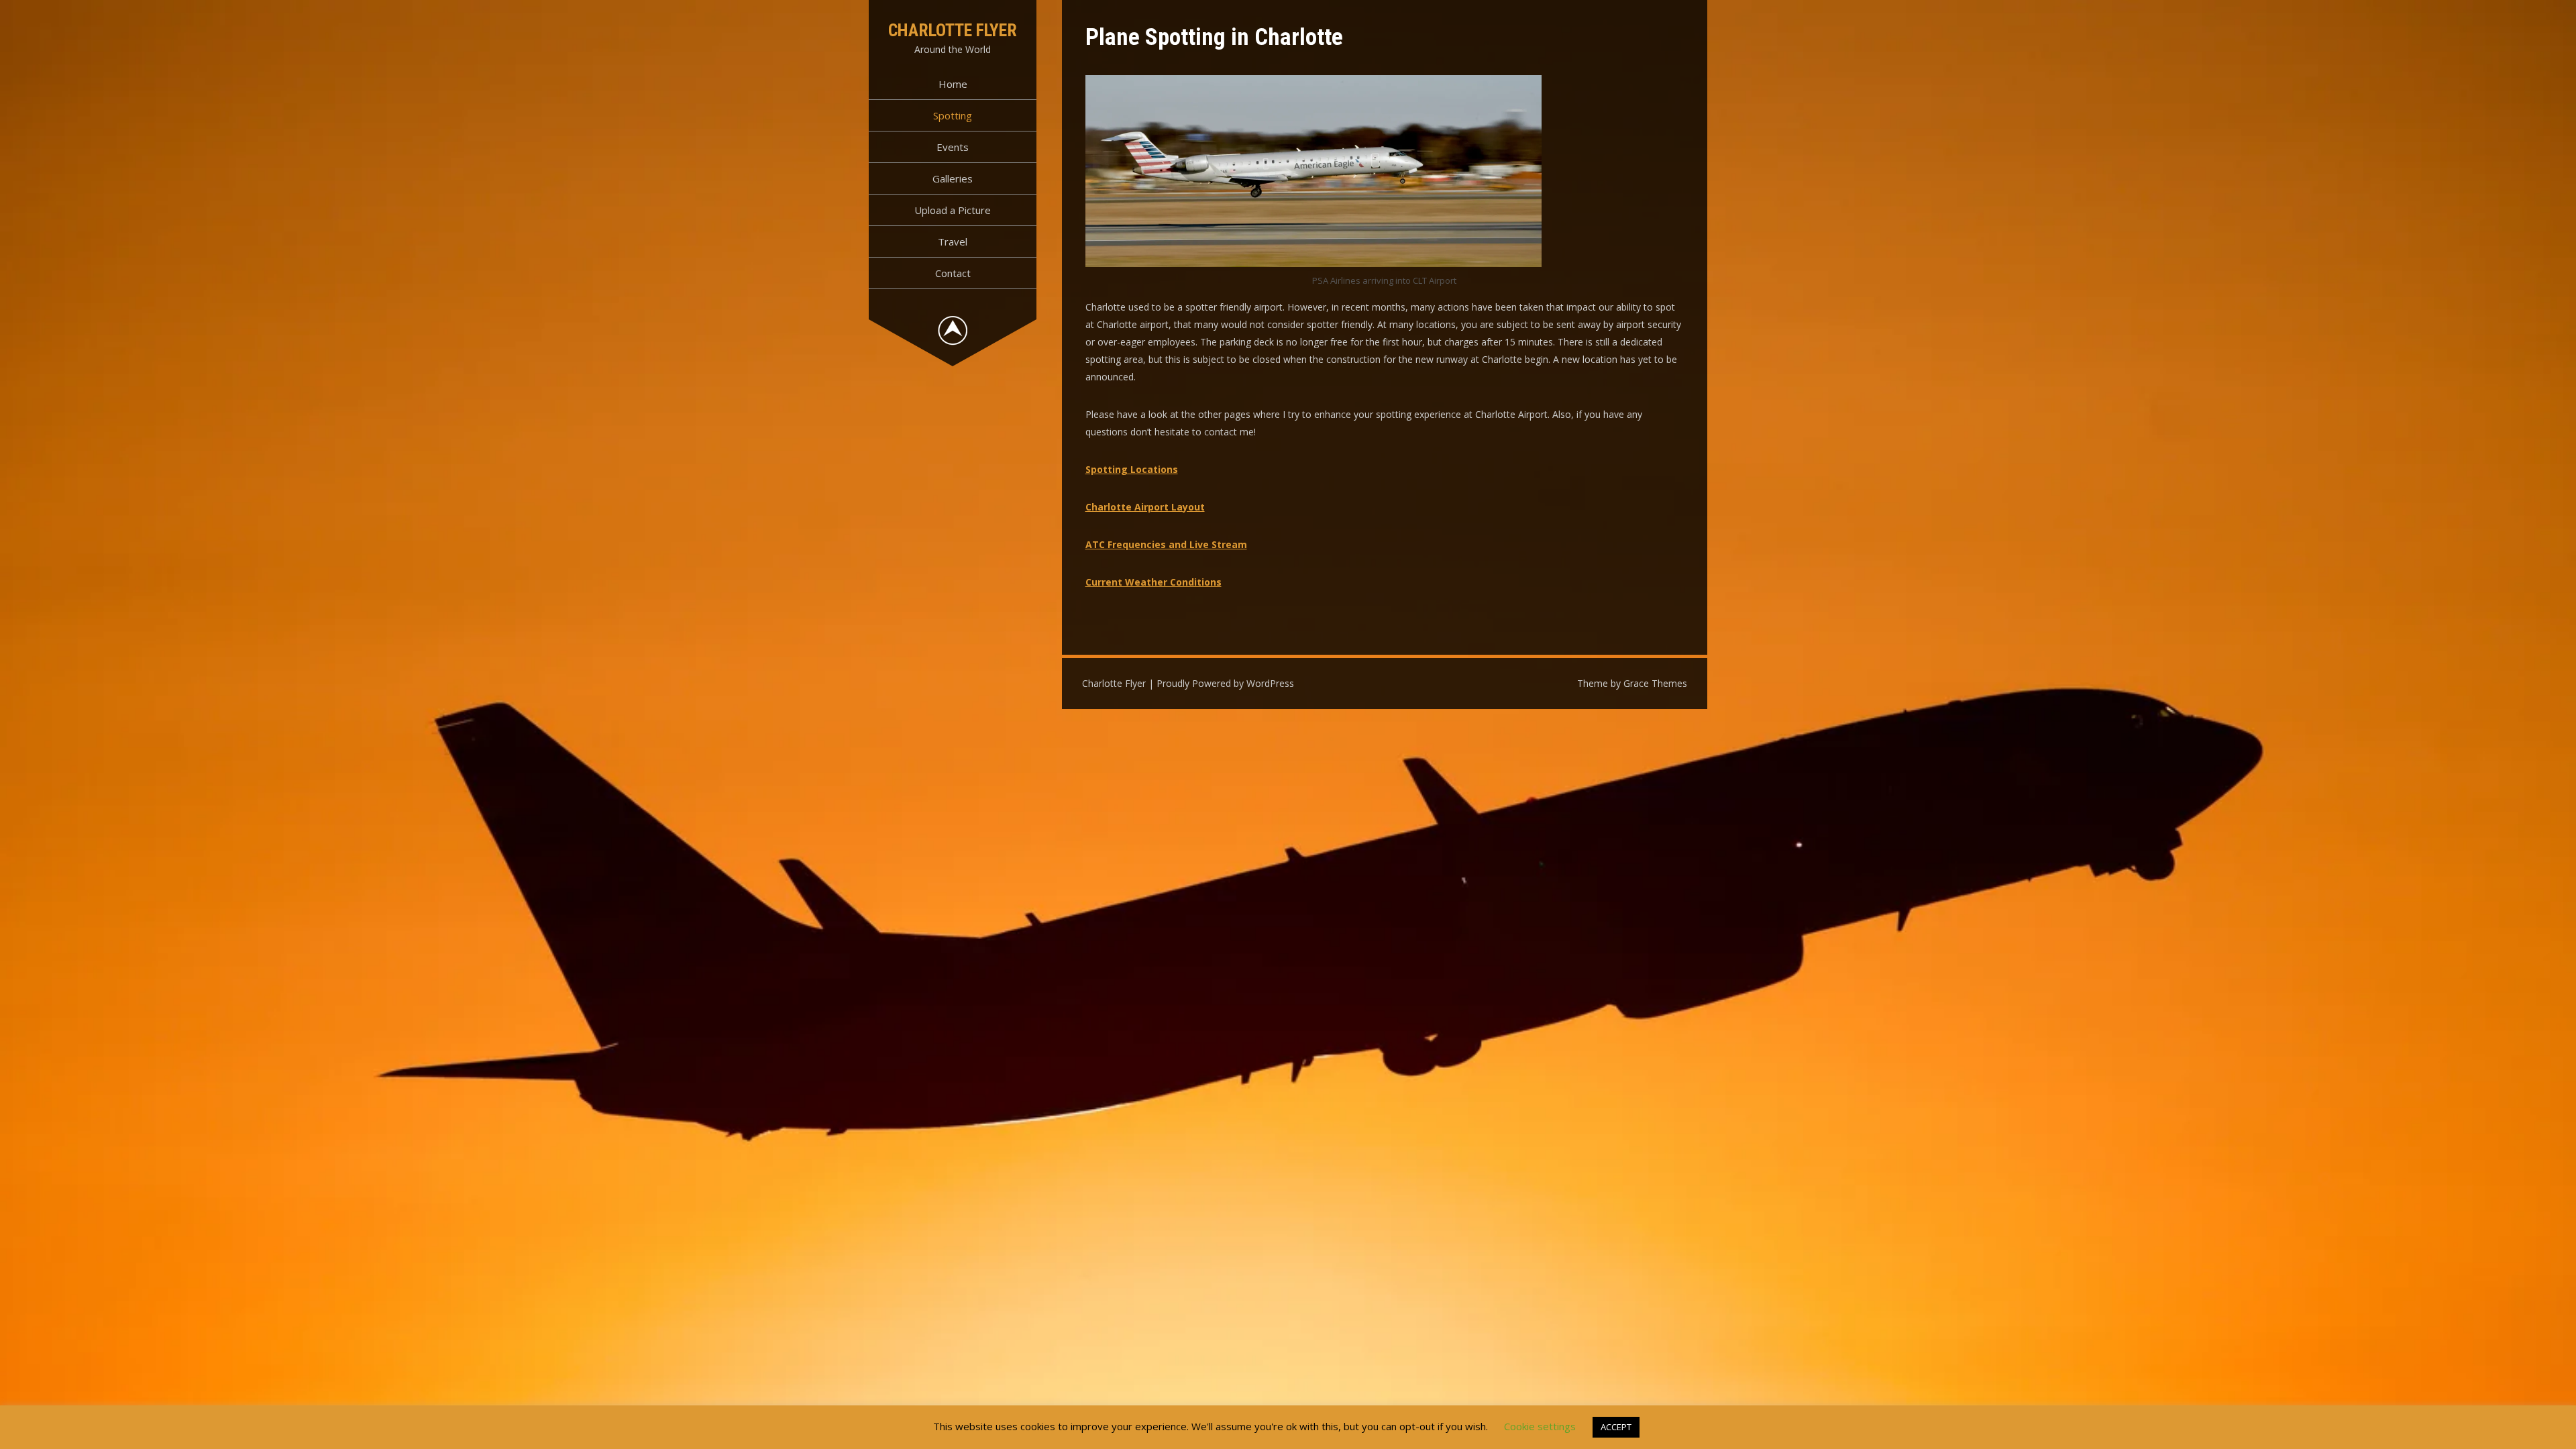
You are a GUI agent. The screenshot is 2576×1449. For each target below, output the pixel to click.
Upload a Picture (953, 210)
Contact (953, 273)
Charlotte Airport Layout (1145, 507)
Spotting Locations (1132, 469)
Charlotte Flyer (953, 30)
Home (953, 84)
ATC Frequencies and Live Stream (1166, 544)
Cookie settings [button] (1540, 1426)
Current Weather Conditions (1153, 582)
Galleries (953, 178)
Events (953, 147)
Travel (953, 241)
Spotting (953, 115)
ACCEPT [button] (1616, 1427)
